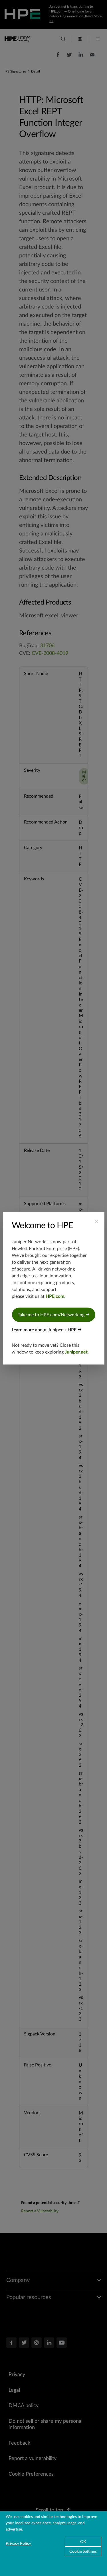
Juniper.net (76, 1352)
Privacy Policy (18, 2543)
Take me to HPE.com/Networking (52, 1315)
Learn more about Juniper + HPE (45, 1330)
